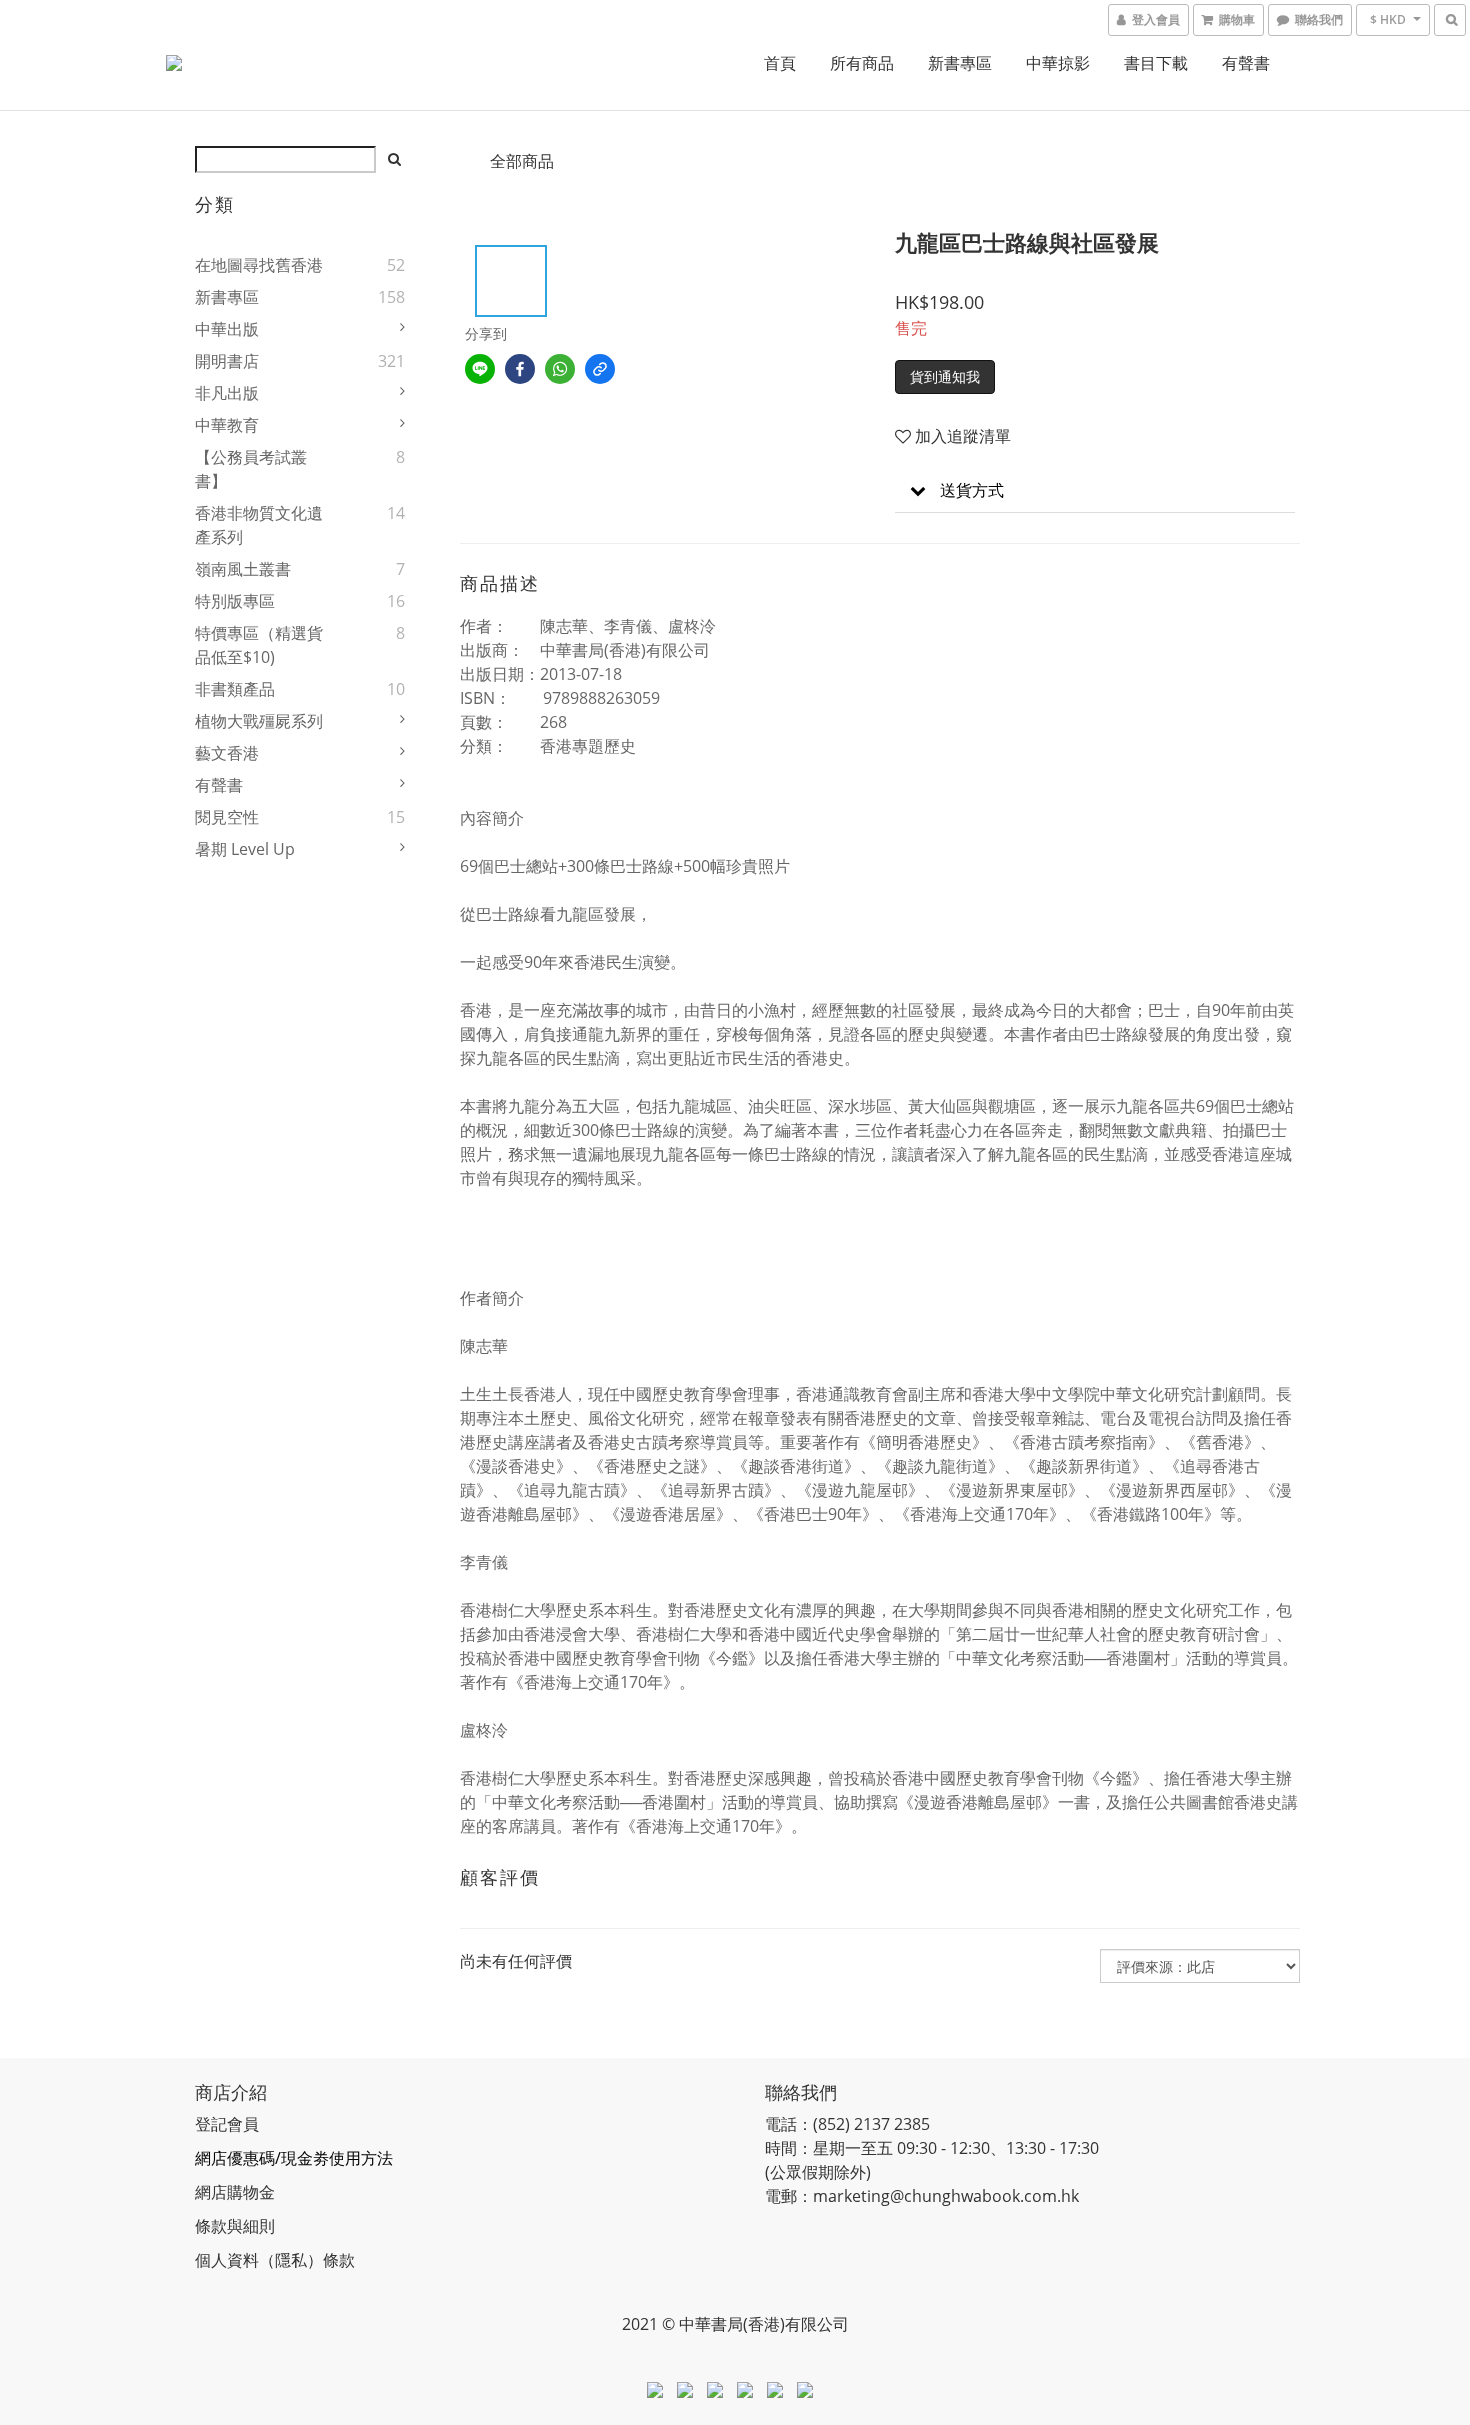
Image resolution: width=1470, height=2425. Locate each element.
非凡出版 (227, 393)
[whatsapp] (560, 369)
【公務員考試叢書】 (251, 469)
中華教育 (227, 425)
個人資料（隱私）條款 (275, 2260)
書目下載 (1156, 63)
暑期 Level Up (245, 849)
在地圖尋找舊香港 (259, 265)
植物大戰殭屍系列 (259, 721)
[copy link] (600, 369)
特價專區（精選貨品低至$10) (259, 645)
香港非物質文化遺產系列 (259, 525)
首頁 (780, 63)
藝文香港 (227, 753)
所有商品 (862, 63)
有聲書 (1246, 63)
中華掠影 (1058, 63)
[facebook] (520, 369)
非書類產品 (235, 689)
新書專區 (960, 63)
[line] (480, 369)
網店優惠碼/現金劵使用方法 (294, 2158)
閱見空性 (227, 817)
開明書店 (227, 361)
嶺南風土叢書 (243, 569)
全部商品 (522, 161)
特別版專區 (235, 601)
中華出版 (227, 329)
